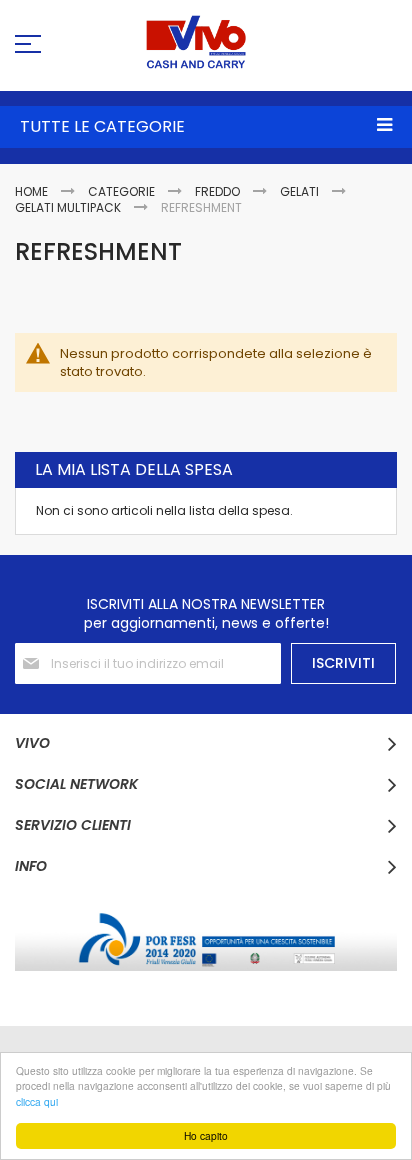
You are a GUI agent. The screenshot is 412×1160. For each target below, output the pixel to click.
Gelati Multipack (69, 207)
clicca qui (37, 1101)
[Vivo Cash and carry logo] (206, 42)
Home (33, 191)
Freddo (219, 191)
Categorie (123, 191)
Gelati (301, 191)
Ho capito (206, 1135)
